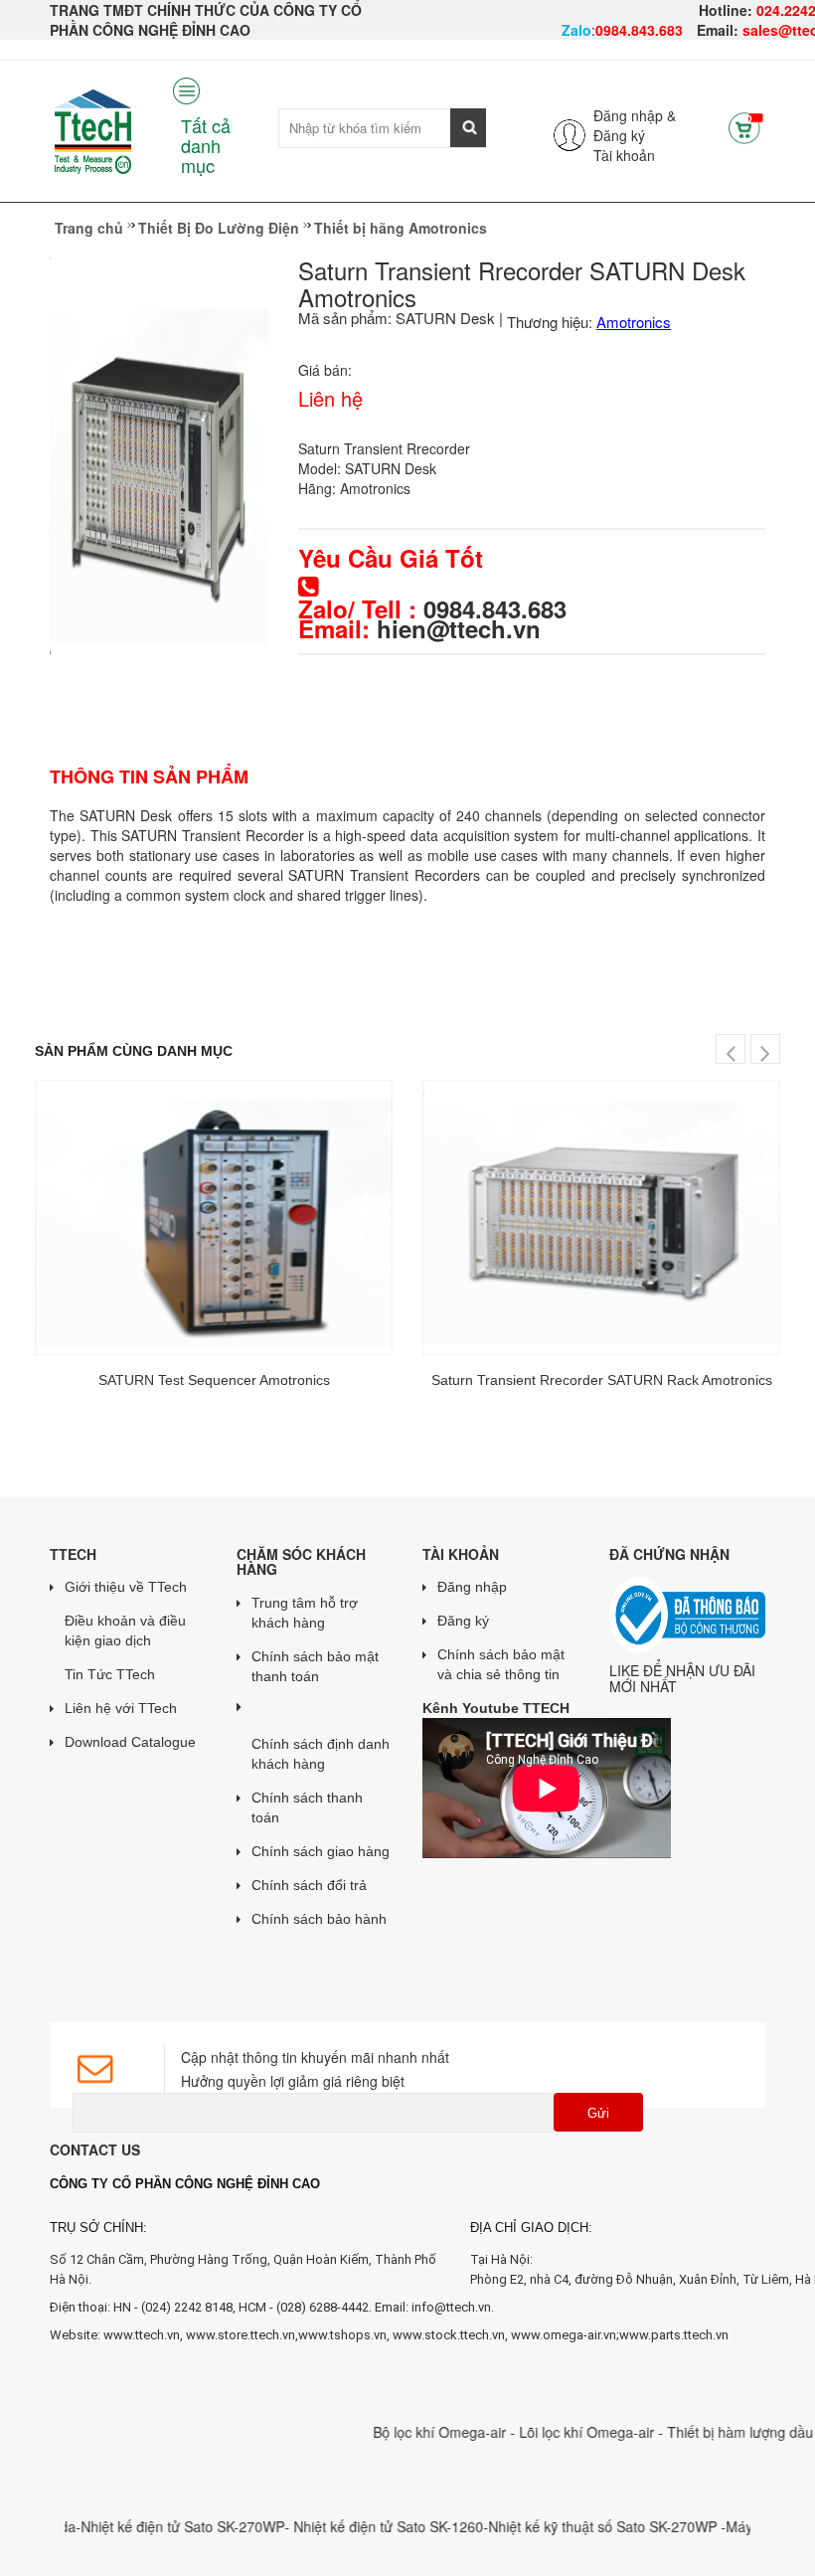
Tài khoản (624, 155)
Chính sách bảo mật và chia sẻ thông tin (501, 1664)
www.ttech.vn (142, 2335)
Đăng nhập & (635, 115)
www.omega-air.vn (564, 2335)
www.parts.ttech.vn (674, 2335)
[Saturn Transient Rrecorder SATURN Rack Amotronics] (601, 1217)
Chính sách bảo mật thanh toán (315, 1666)
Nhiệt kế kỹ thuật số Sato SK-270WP (571, 2526)
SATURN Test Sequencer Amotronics (214, 1380)
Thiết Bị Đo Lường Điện (219, 228)
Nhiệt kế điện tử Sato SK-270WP (150, 2526)
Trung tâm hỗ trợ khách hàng (305, 1613)
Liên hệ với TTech (121, 1708)
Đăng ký (619, 135)
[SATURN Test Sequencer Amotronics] (214, 1217)
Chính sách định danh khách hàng (321, 1754)
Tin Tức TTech (110, 1674)
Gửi (598, 2113)
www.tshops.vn (342, 2335)
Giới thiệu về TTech (126, 1587)
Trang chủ (89, 228)
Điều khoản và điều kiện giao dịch (125, 1631)
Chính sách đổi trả (309, 1885)
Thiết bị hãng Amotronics (401, 228)
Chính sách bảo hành (319, 1919)
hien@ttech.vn (459, 628)
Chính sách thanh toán (307, 1807)
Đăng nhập (472, 1587)
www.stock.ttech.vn (447, 2335)
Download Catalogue (130, 1742)
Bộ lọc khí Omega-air (408, 2432)
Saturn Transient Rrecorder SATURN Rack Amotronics (602, 1380)
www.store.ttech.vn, (242, 2335)
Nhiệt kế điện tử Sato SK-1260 (355, 2526)
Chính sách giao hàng (321, 1851)
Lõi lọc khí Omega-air (556, 2432)
